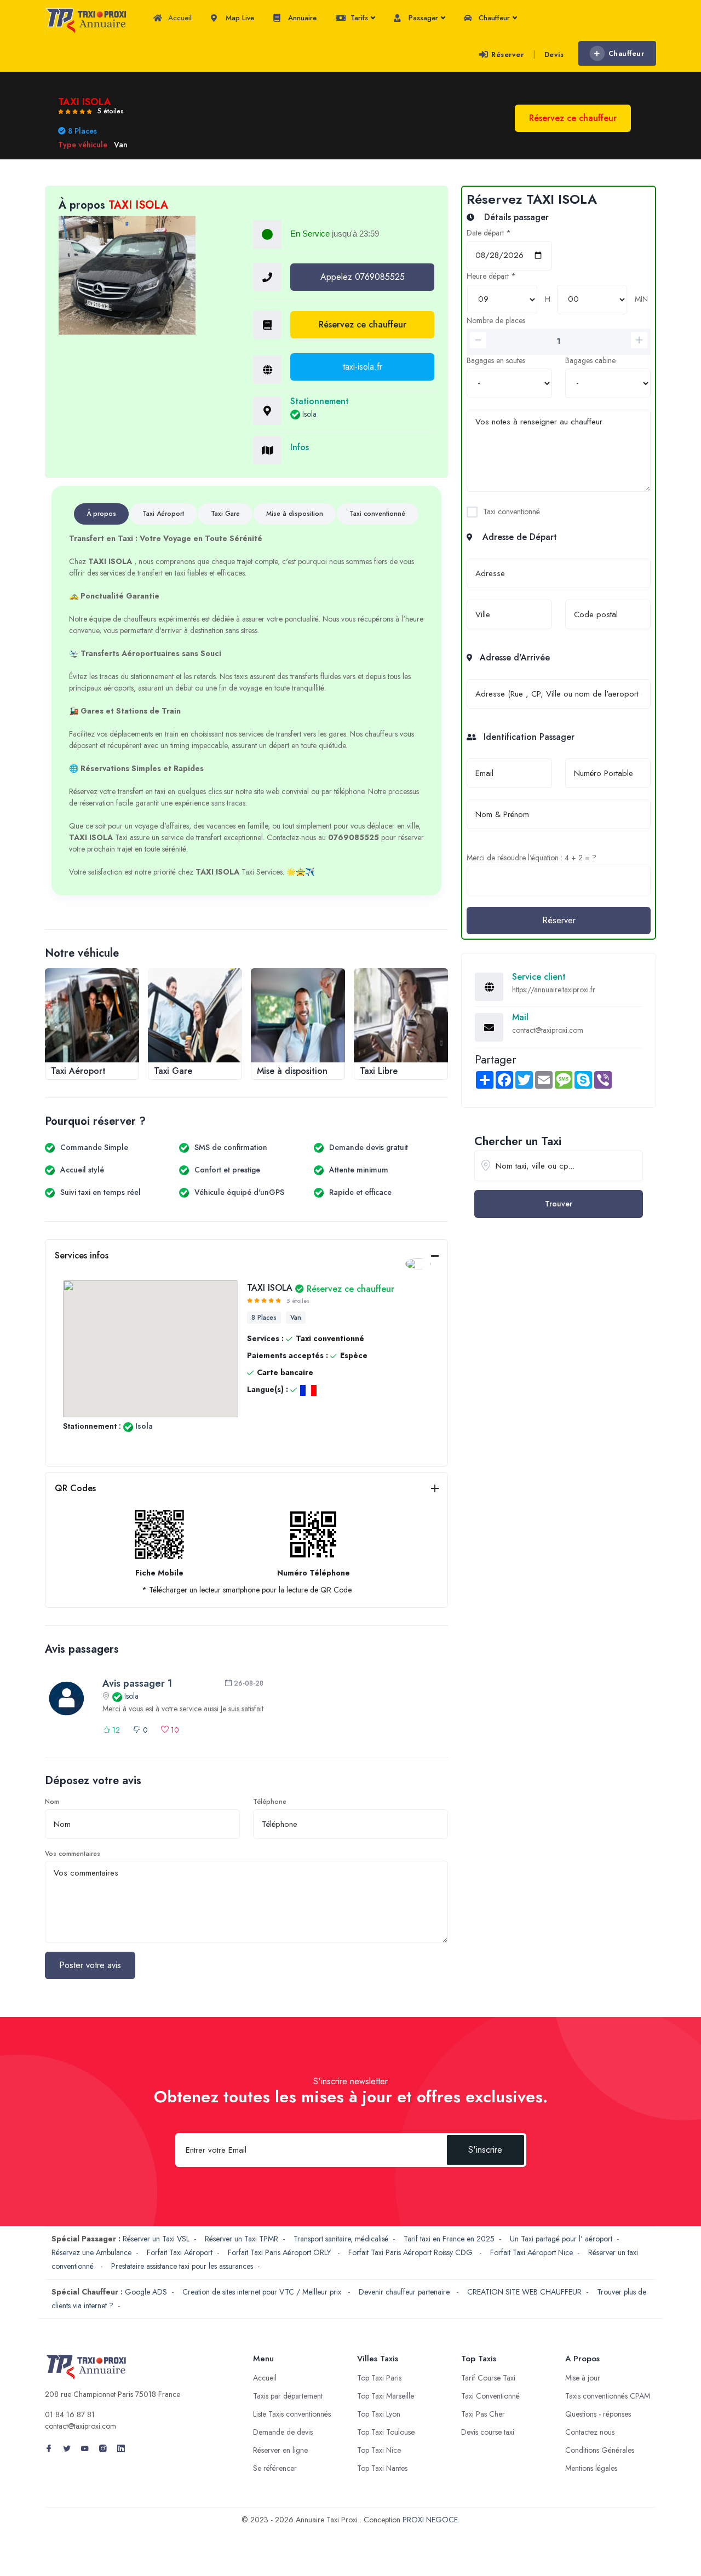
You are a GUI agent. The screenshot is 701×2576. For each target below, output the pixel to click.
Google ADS (146, 2292)
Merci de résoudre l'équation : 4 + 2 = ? (532, 858)
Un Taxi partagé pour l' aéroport (561, 2239)
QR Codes (75, 1488)
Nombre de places (496, 320)
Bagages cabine (590, 360)
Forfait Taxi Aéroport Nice (532, 2252)
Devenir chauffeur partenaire (405, 2292)
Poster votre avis (90, 1965)
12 (115, 1730)
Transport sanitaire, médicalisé (341, 2239)
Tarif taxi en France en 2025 (449, 2239)
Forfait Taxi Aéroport (180, 2252)
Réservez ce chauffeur (363, 324)
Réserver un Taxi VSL (156, 2239)
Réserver (507, 54)
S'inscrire (485, 2150)
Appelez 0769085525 (363, 277)
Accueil (179, 18)
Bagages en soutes (496, 360)
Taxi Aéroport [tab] (163, 514)
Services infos (82, 1255)
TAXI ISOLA (321, 1288)
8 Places (264, 1318)
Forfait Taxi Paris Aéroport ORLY (280, 2252)
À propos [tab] (101, 514)
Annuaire (301, 18)
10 (174, 1730)
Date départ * (489, 233)
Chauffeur (493, 18)
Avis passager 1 (137, 1683)
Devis (554, 54)
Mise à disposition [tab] (295, 514)
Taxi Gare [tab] (225, 514)
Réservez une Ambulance (91, 2252)
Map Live (239, 18)
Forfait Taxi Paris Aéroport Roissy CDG (412, 2252)
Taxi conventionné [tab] (377, 514)
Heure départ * (491, 276)
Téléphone (270, 1802)
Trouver (559, 1204)
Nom (52, 1802)
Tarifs (358, 18)
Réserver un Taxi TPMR (242, 2239)
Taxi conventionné (512, 511)
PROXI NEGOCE (430, 2520)
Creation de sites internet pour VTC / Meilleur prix (263, 2292)
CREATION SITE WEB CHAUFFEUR (524, 2292)
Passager (422, 18)
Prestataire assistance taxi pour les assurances (182, 2266)
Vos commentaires (73, 1854)
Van (296, 1318)
